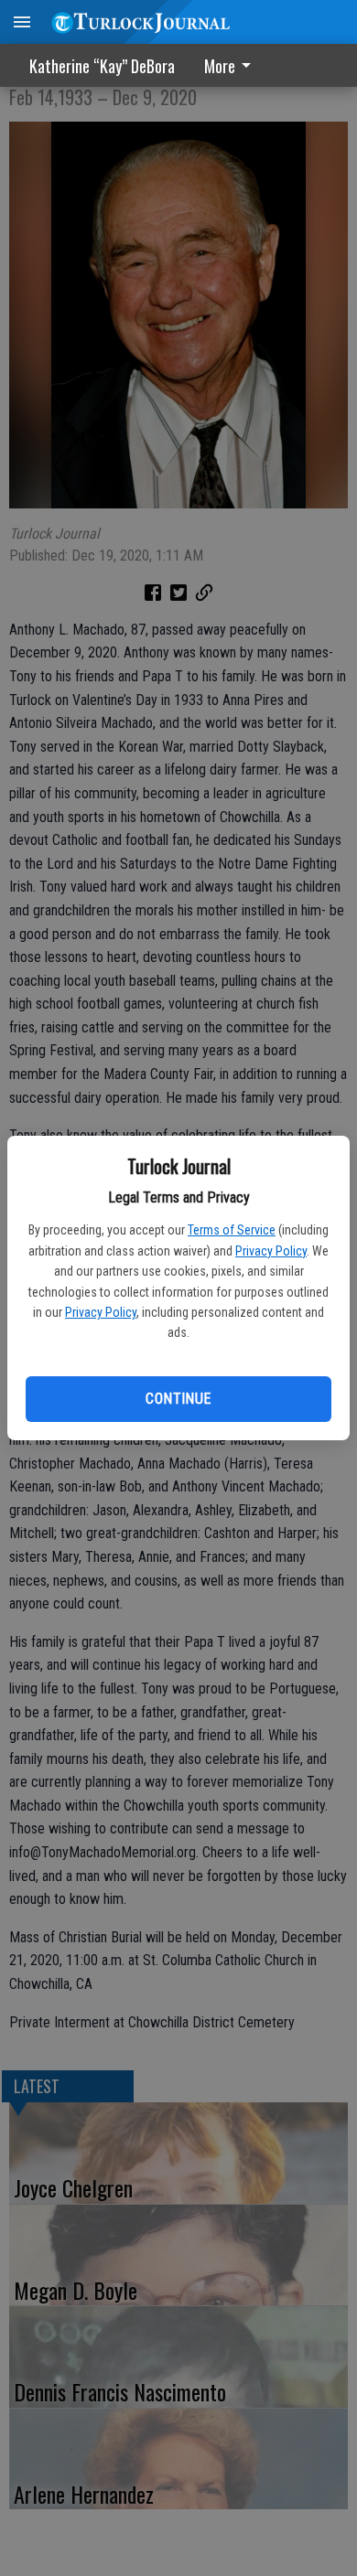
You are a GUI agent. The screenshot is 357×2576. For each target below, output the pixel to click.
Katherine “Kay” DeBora (102, 66)
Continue (178, 1399)
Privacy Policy (271, 1251)
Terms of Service (232, 1230)
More (220, 66)
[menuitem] (233, 65)
